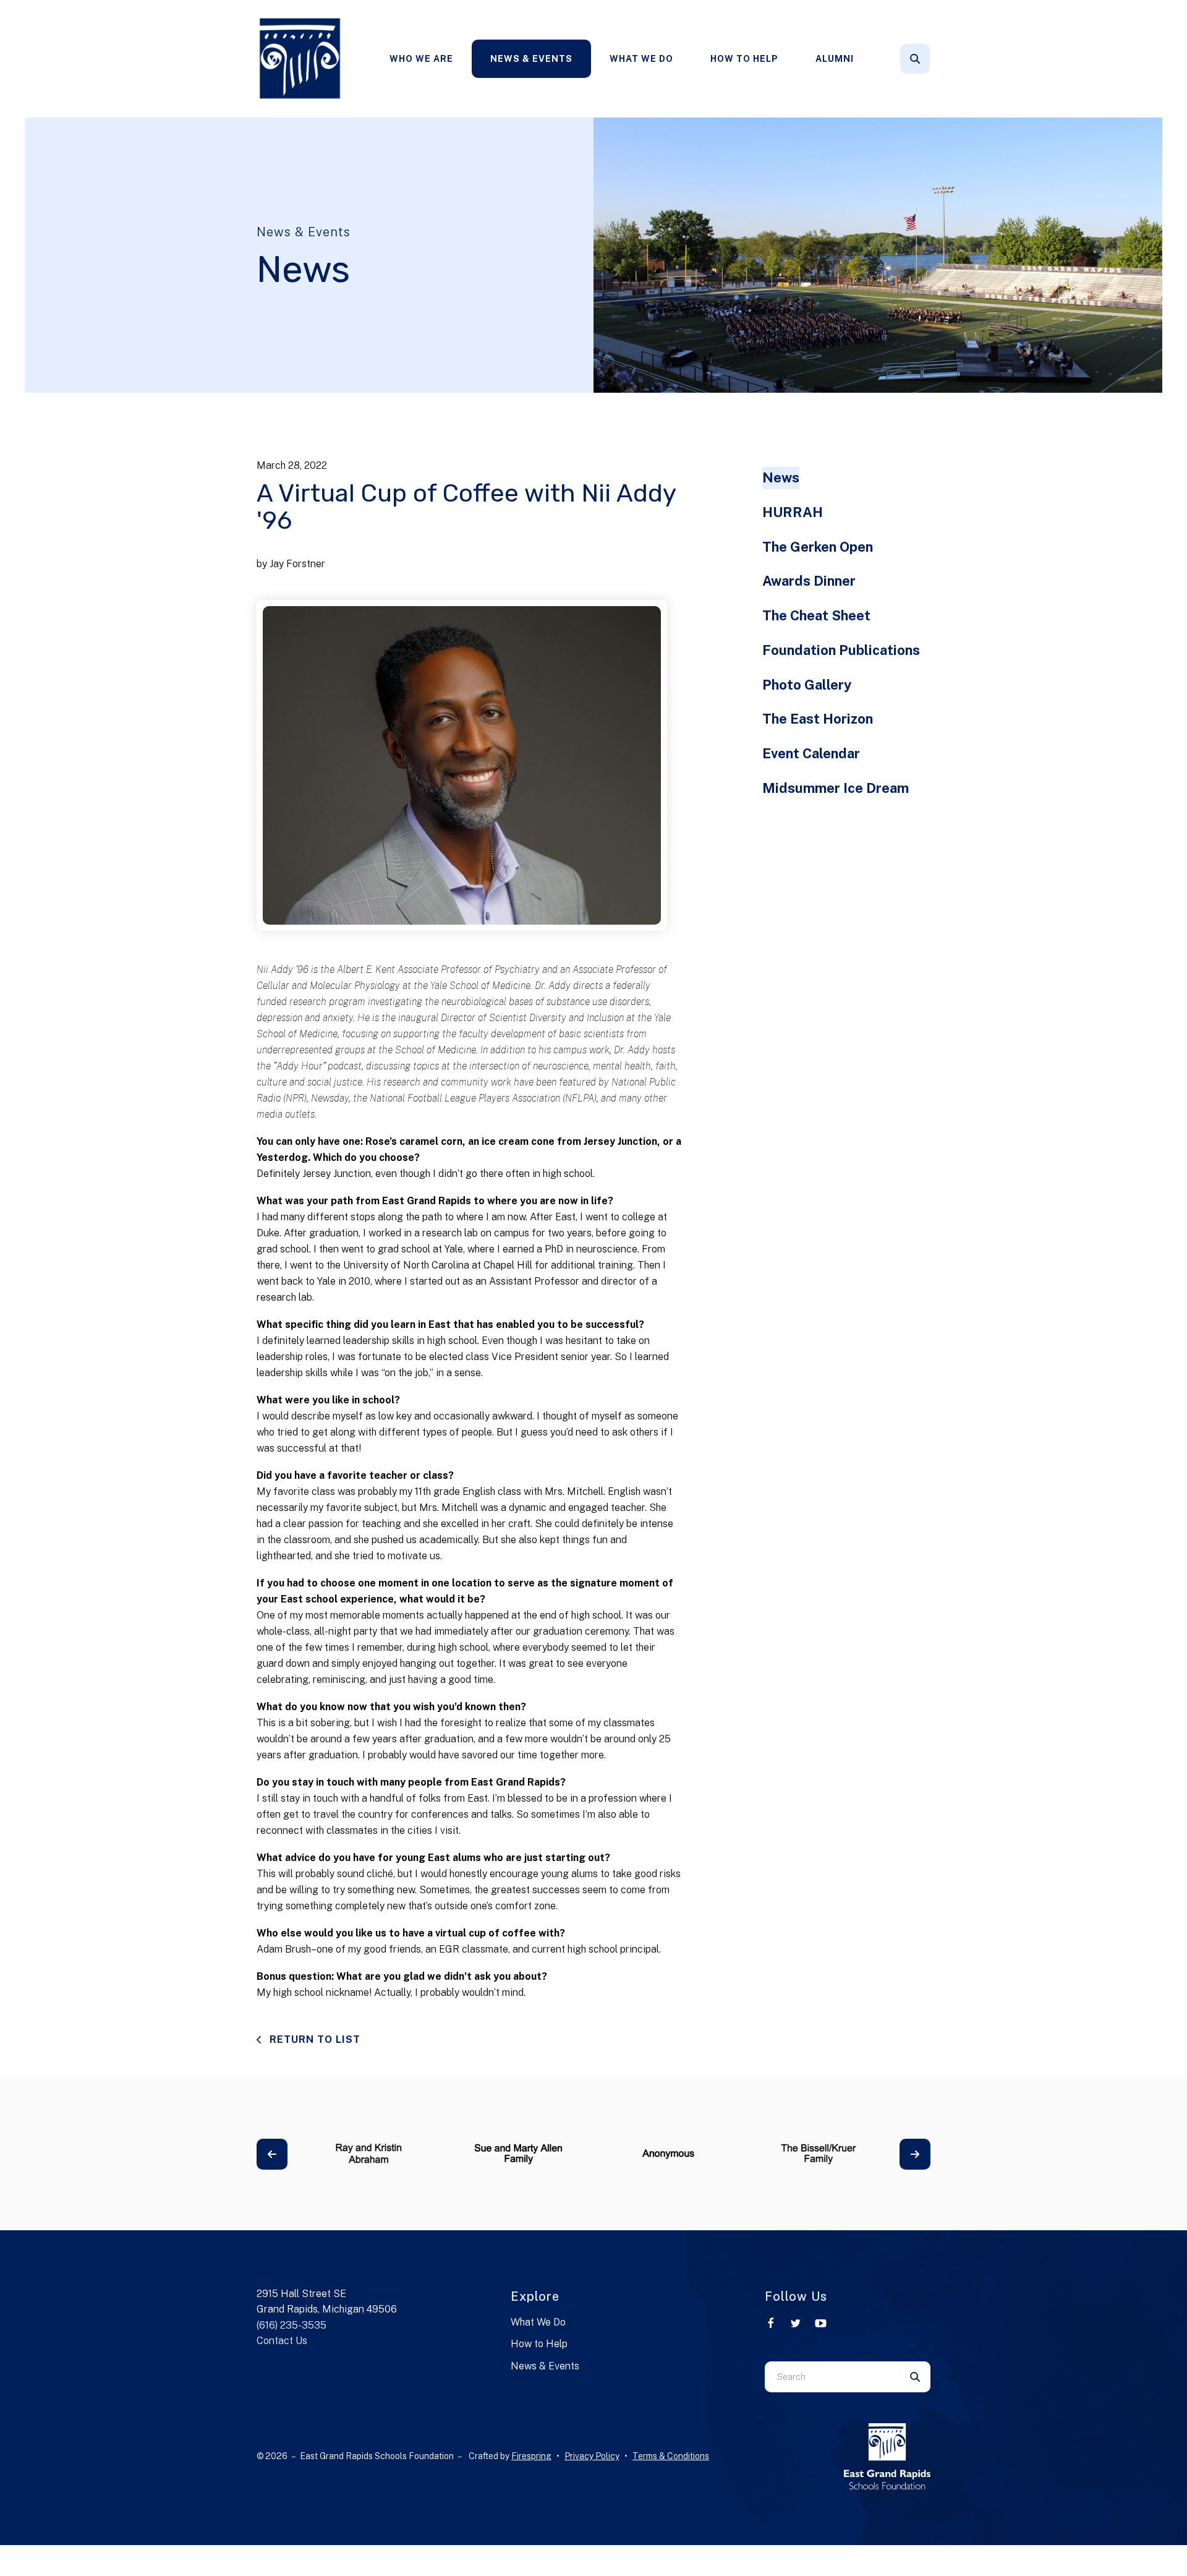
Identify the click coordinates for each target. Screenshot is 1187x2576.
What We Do (641, 59)
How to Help (539, 2344)
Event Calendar (811, 753)
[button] (915, 59)
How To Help (744, 59)
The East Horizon (818, 719)
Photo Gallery (807, 685)
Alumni (835, 59)
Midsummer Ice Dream (836, 788)
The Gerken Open (818, 547)
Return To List (313, 2039)
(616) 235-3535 (291, 2325)
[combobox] (932, 59)
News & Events (531, 59)
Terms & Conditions (671, 2456)
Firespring (531, 2456)
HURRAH (793, 512)
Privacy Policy (592, 2456)
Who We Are (421, 59)
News (781, 477)
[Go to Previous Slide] (272, 2154)
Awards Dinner (809, 581)
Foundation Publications (841, 650)
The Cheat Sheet (816, 615)
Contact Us (282, 2341)
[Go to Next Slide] (915, 2154)
